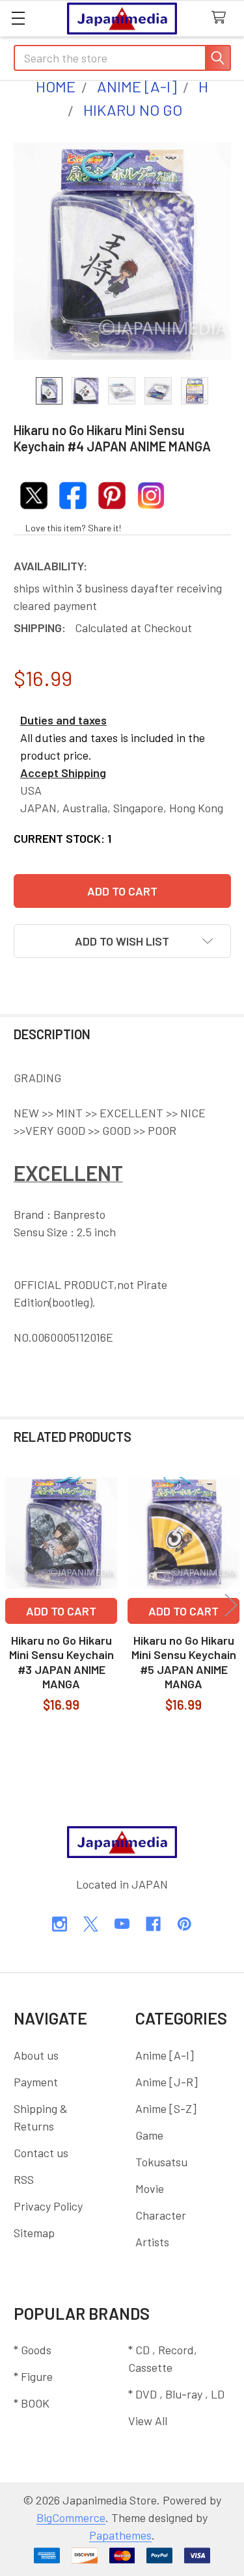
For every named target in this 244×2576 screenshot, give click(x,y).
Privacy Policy (48, 2206)
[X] (91, 1924)
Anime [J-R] (167, 2082)
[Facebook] (153, 1924)
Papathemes (120, 2535)
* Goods (33, 2350)
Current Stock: (62, 838)
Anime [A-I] (165, 2055)
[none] (122, 251)
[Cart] (222, 18)
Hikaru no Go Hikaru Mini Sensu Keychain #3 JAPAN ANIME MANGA (61, 1662)
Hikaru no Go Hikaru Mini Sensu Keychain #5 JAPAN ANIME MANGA (184, 1662)
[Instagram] (60, 1924)
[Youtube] (122, 1924)
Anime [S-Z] (166, 2108)
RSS (24, 2179)
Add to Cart (61, 1611)
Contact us (41, 2153)
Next (231, 1605)
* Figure (33, 2376)
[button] (122, 941)
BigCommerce (71, 2517)
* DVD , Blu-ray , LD (176, 2394)
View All (148, 2421)
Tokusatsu (161, 2162)
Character (161, 2215)
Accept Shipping (63, 773)
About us (36, 2055)
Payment (36, 2082)
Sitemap (34, 2233)
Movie (150, 2188)
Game (149, 2135)
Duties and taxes (63, 720)
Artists (152, 2242)
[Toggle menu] (18, 18)
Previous (13, 1605)
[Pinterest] (184, 1924)
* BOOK (32, 2403)
